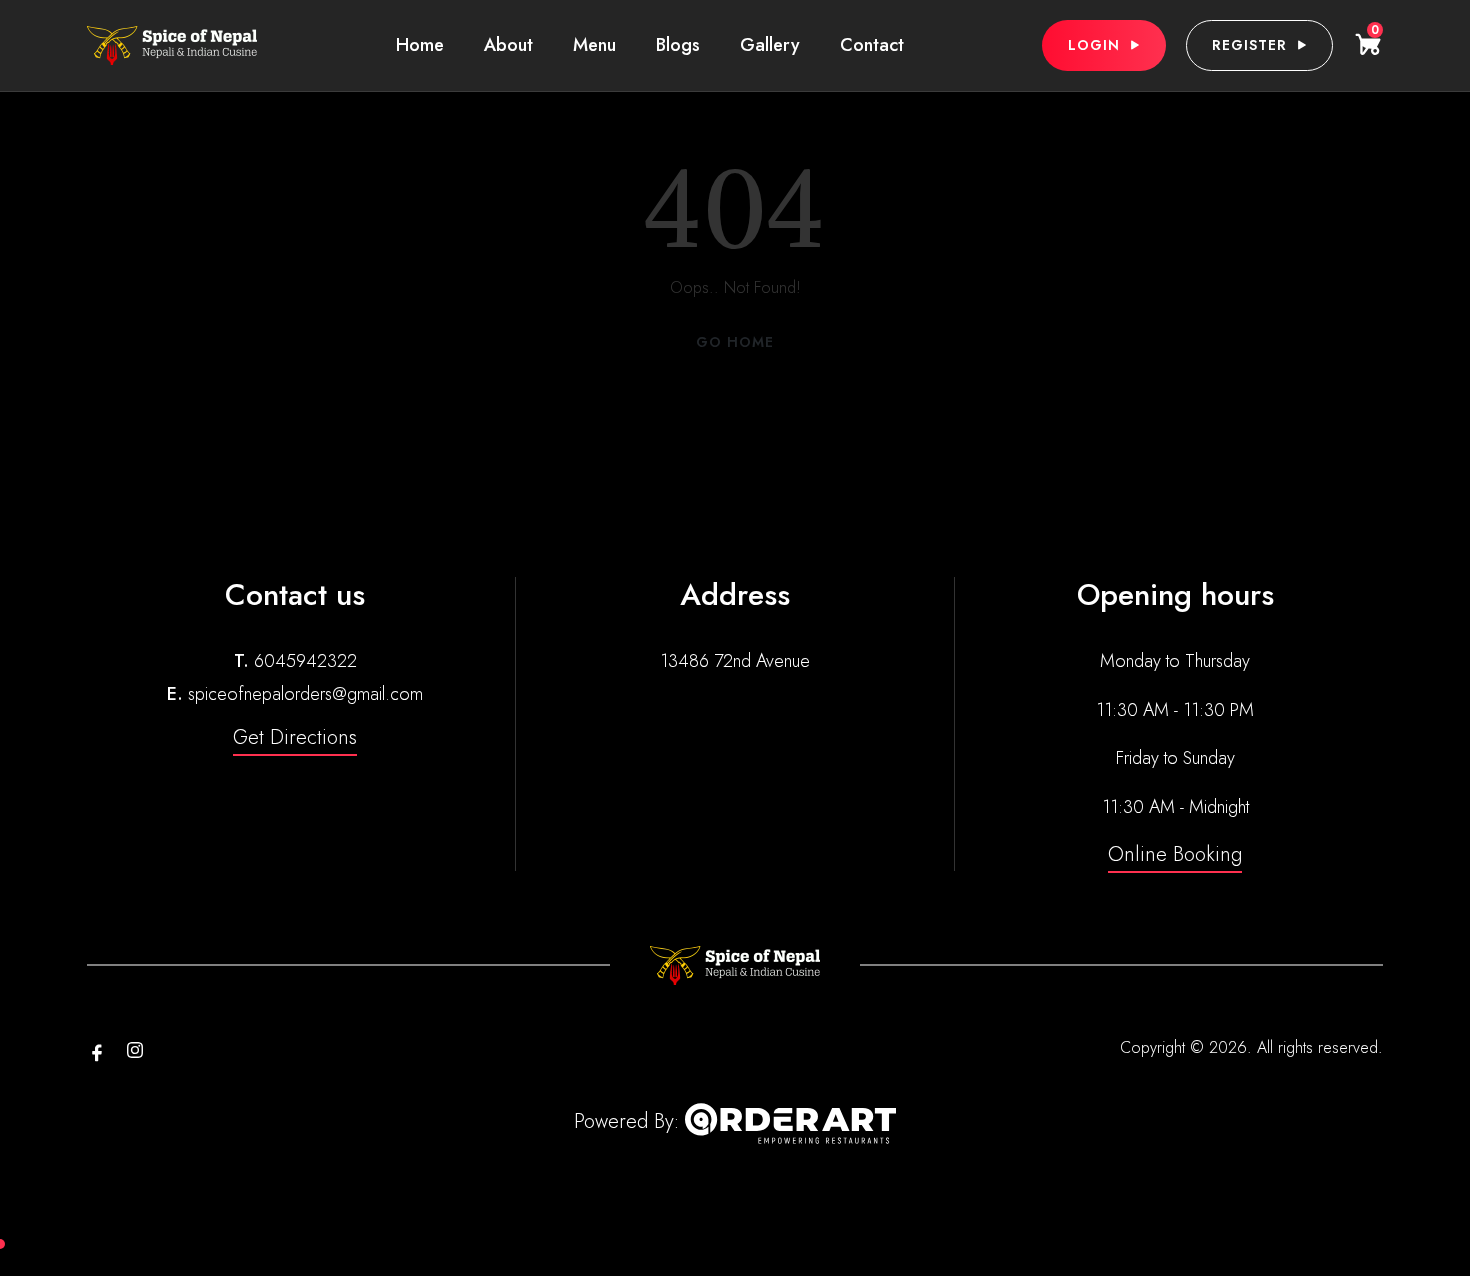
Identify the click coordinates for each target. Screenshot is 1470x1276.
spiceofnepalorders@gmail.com (305, 694)
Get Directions (295, 737)
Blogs (678, 45)
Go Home (735, 342)
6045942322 (305, 661)
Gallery (770, 45)
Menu (594, 45)
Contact (872, 45)
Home (420, 45)
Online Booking (1175, 854)
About (508, 45)
